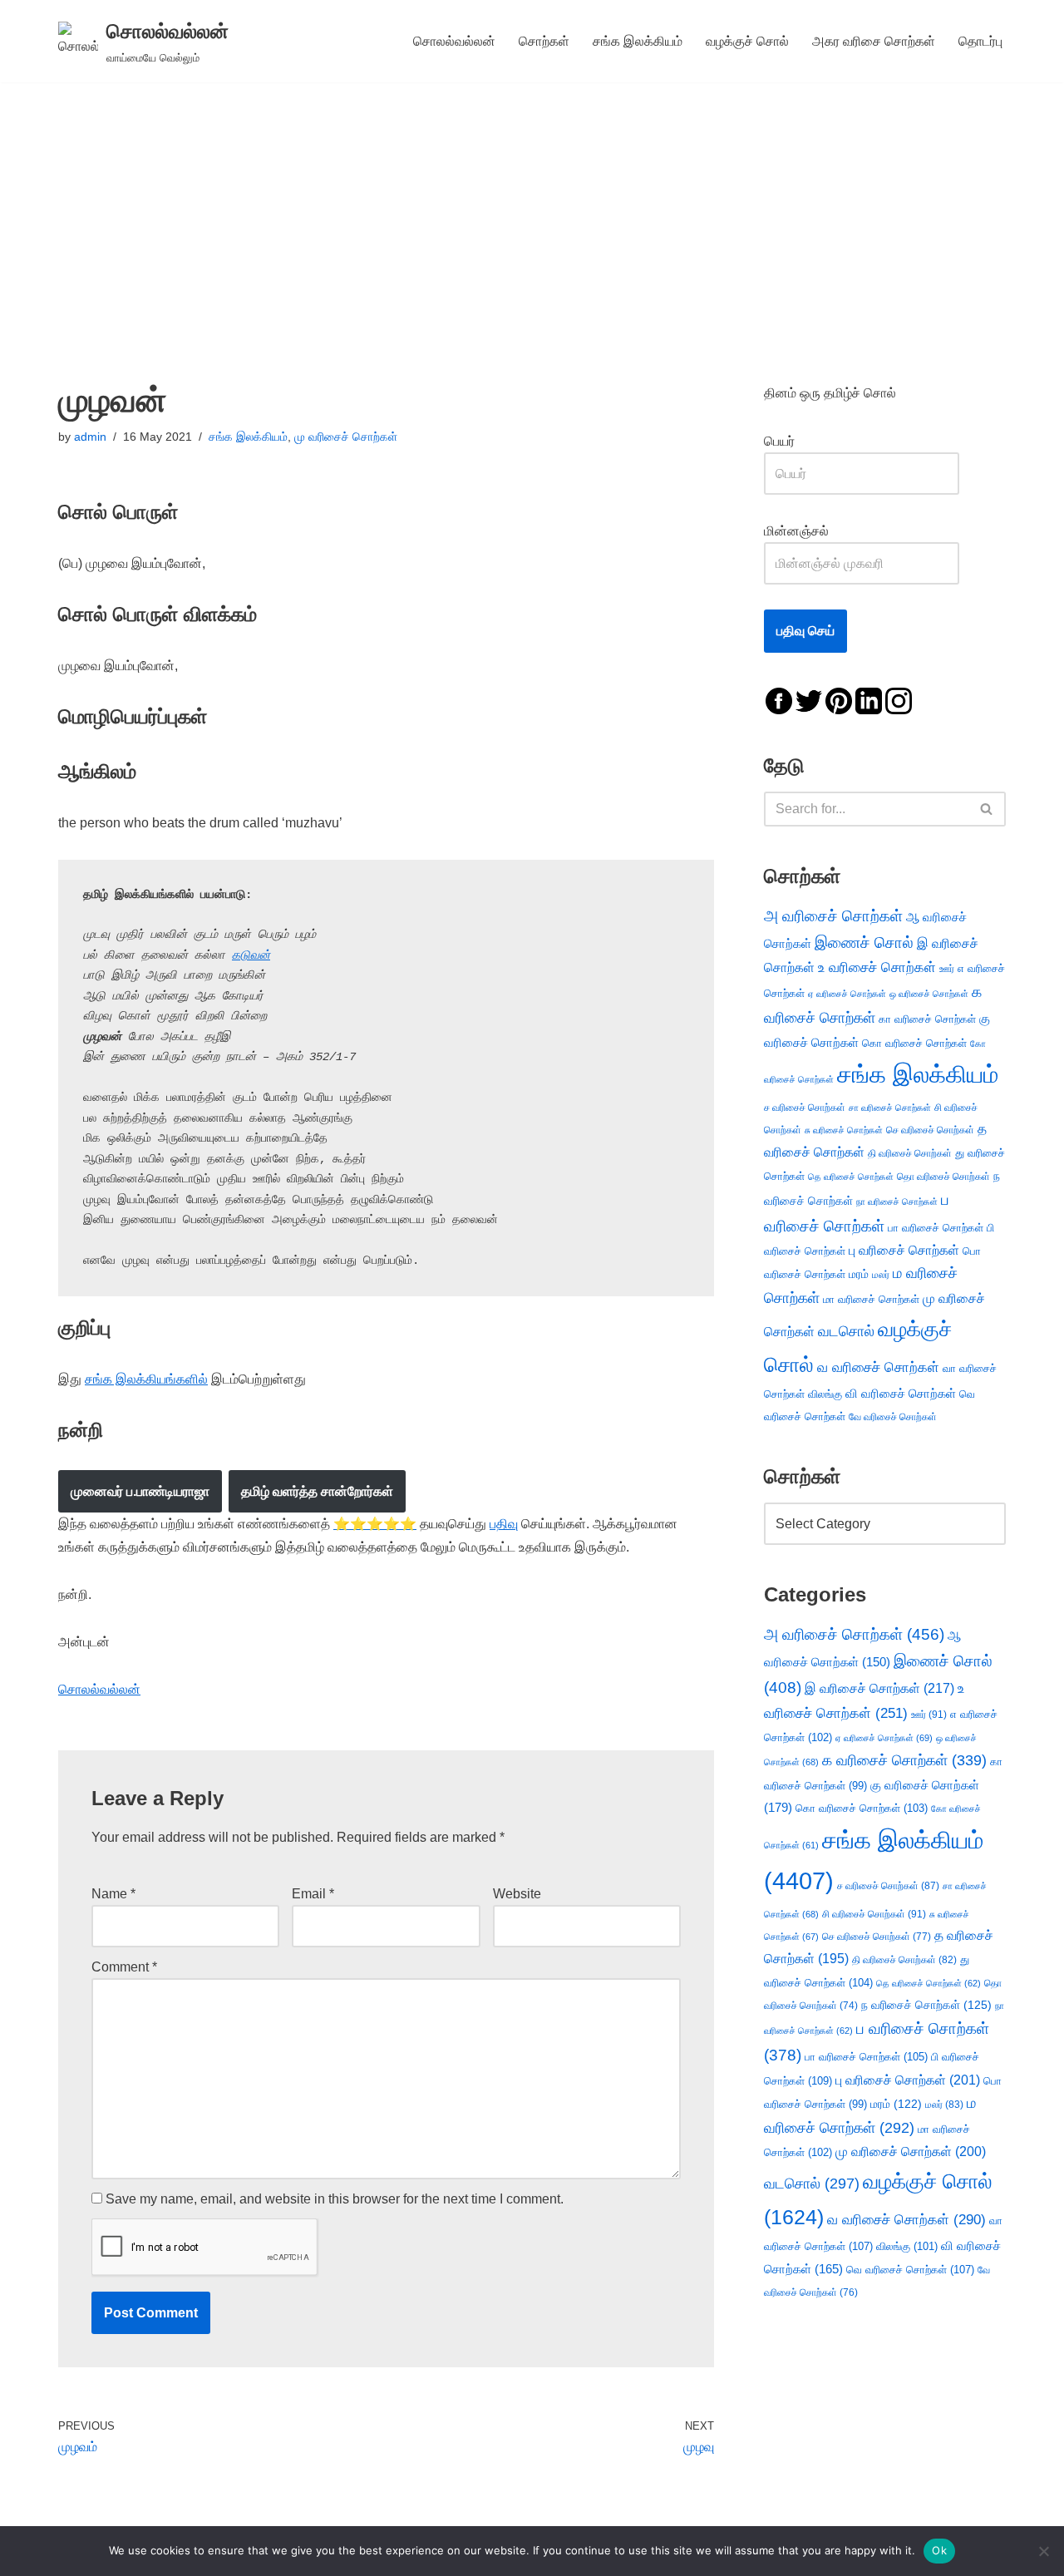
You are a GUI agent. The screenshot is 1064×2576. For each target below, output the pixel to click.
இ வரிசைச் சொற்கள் (879, 1688)
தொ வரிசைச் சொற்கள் (943, 1177)
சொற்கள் (544, 41)
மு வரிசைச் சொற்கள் (346, 437)
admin (90, 437)
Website (517, 1894)
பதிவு (504, 1524)
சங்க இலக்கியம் (638, 41)
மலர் (881, 1275)
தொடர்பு (980, 41)
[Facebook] (779, 700)
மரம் (859, 1274)
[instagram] (899, 700)
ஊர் (947, 969)
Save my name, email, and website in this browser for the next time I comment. (335, 2199)
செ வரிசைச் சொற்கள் (930, 1130)
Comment (124, 1967)
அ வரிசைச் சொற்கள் (833, 915)
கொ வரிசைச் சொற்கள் (914, 1043)
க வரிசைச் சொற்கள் (904, 1760)
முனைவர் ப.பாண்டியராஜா (140, 1491)
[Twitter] (809, 700)
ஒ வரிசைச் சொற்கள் (929, 994)
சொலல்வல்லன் (454, 41)
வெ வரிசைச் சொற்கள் (910, 2270)
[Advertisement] (532, 207)
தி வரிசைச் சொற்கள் (910, 1153)
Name (113, 1894)
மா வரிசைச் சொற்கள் (871, 1299)
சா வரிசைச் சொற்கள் (890, 1108)
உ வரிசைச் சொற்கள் (877, 967)
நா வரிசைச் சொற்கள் (897, 1202)
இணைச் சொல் (864, 943)
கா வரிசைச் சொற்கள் (927, 1019)
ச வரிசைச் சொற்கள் (805, 1108)
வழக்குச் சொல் (747, 41)
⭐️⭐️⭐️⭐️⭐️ (375, 1524)
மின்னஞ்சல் (798, 531)
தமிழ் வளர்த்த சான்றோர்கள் (317, 1491)
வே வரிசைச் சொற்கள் (893, 1416)
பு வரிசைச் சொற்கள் (904, 1250)
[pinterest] (839, 700)
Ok (939, 2550)
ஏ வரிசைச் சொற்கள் (847, 994)
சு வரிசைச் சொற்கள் (844, 1130)
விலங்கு (825, 1394)
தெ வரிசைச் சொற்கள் (851, 1177)
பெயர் (796, 441)
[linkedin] (869, 700)
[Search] (987, 809)
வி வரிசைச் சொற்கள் (901, 1393)
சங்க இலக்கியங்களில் (146, 1379)
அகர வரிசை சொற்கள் (874, 41)
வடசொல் (846, 1331)
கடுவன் (251, 955)
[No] (1043, 2551)
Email (313, 1894)
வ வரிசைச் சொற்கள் (878, 1367)
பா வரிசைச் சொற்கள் (936, 1228)
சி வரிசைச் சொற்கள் (874, 1914)
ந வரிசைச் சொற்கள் (926, 2005)
